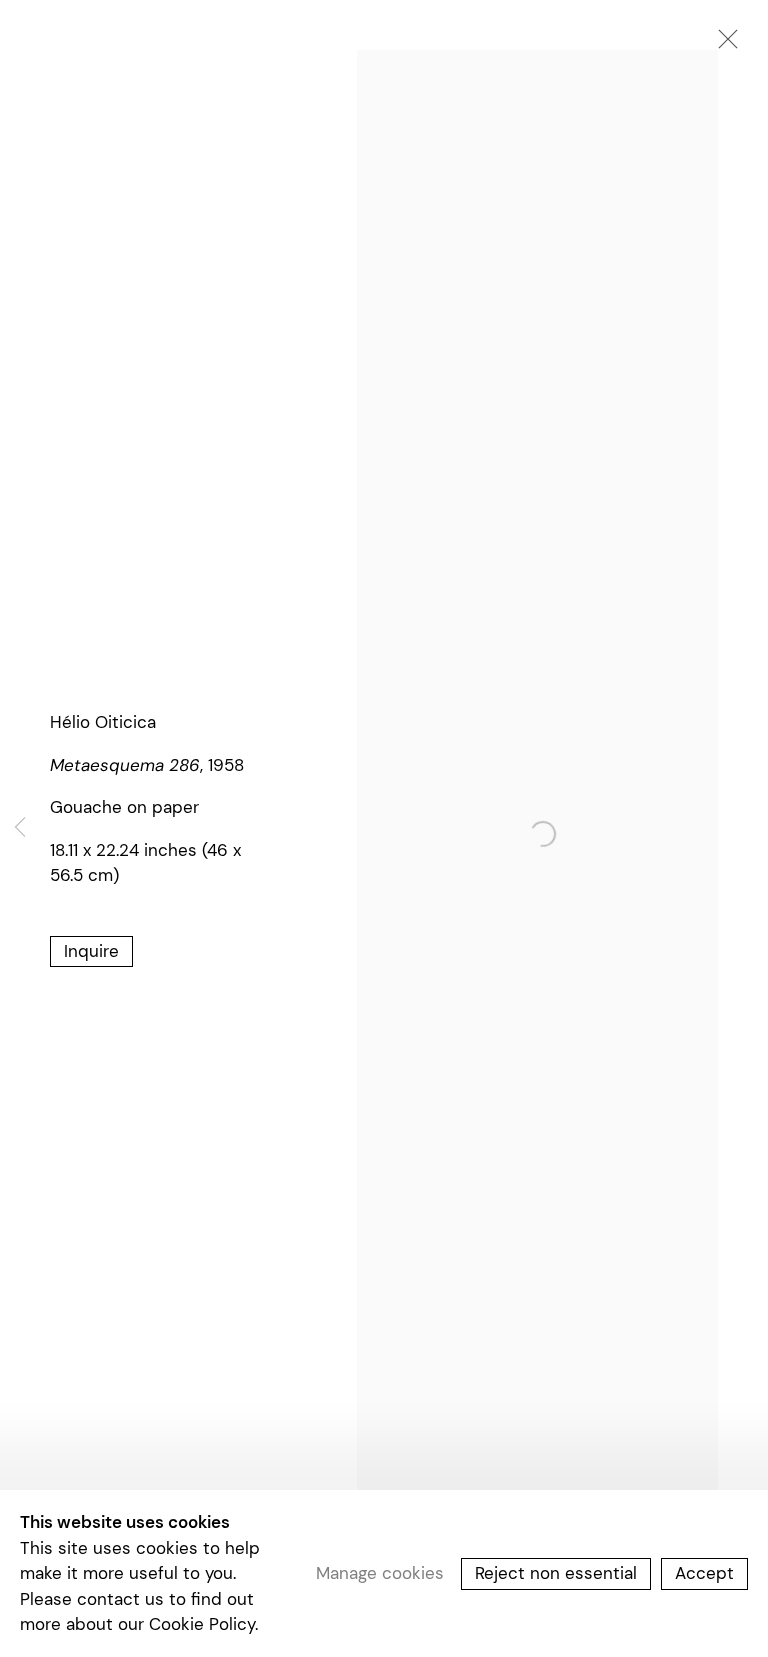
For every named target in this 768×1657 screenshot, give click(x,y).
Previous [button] (20, 829)
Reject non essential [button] (556, 1573)
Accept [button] (704, 1573)
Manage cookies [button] (380, 1573)
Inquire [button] (91, 951)
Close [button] (723, 45)
